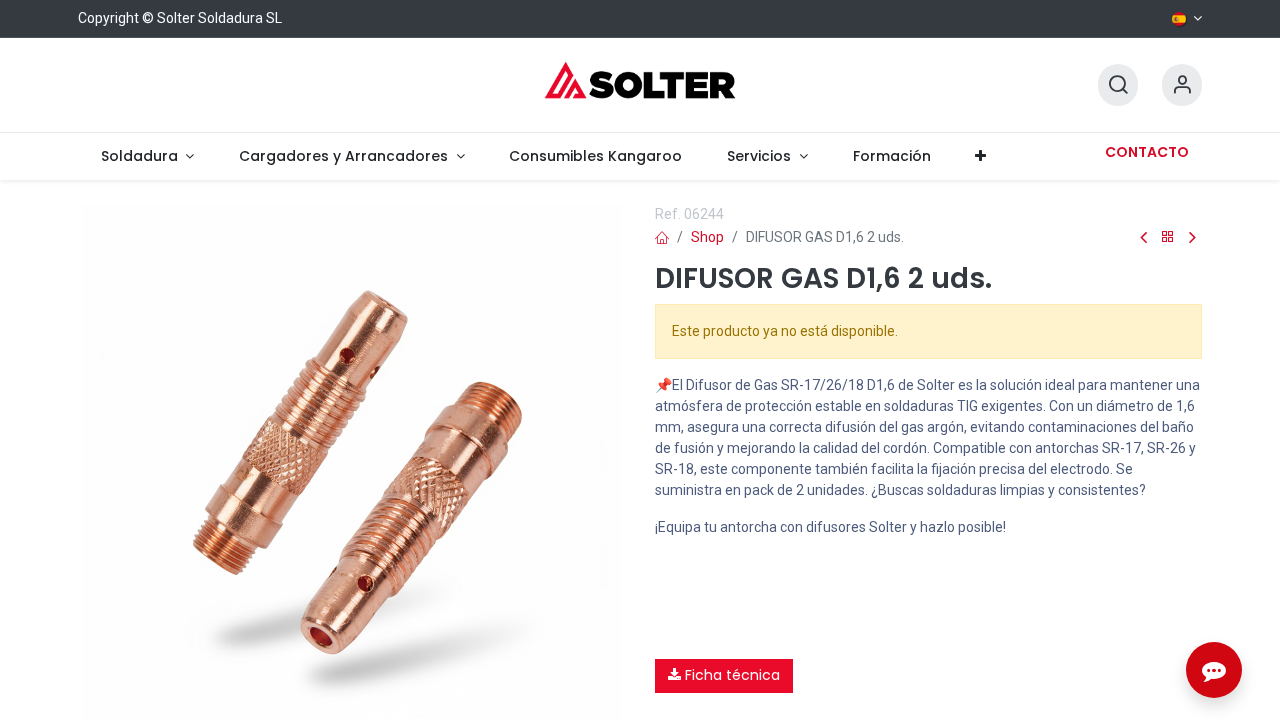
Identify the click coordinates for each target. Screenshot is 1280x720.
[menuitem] (147, 156)
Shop (707, 237)
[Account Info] (1182, 85)
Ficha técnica (730, 675)
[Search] (1118, 85)
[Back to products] (1168, 237)
